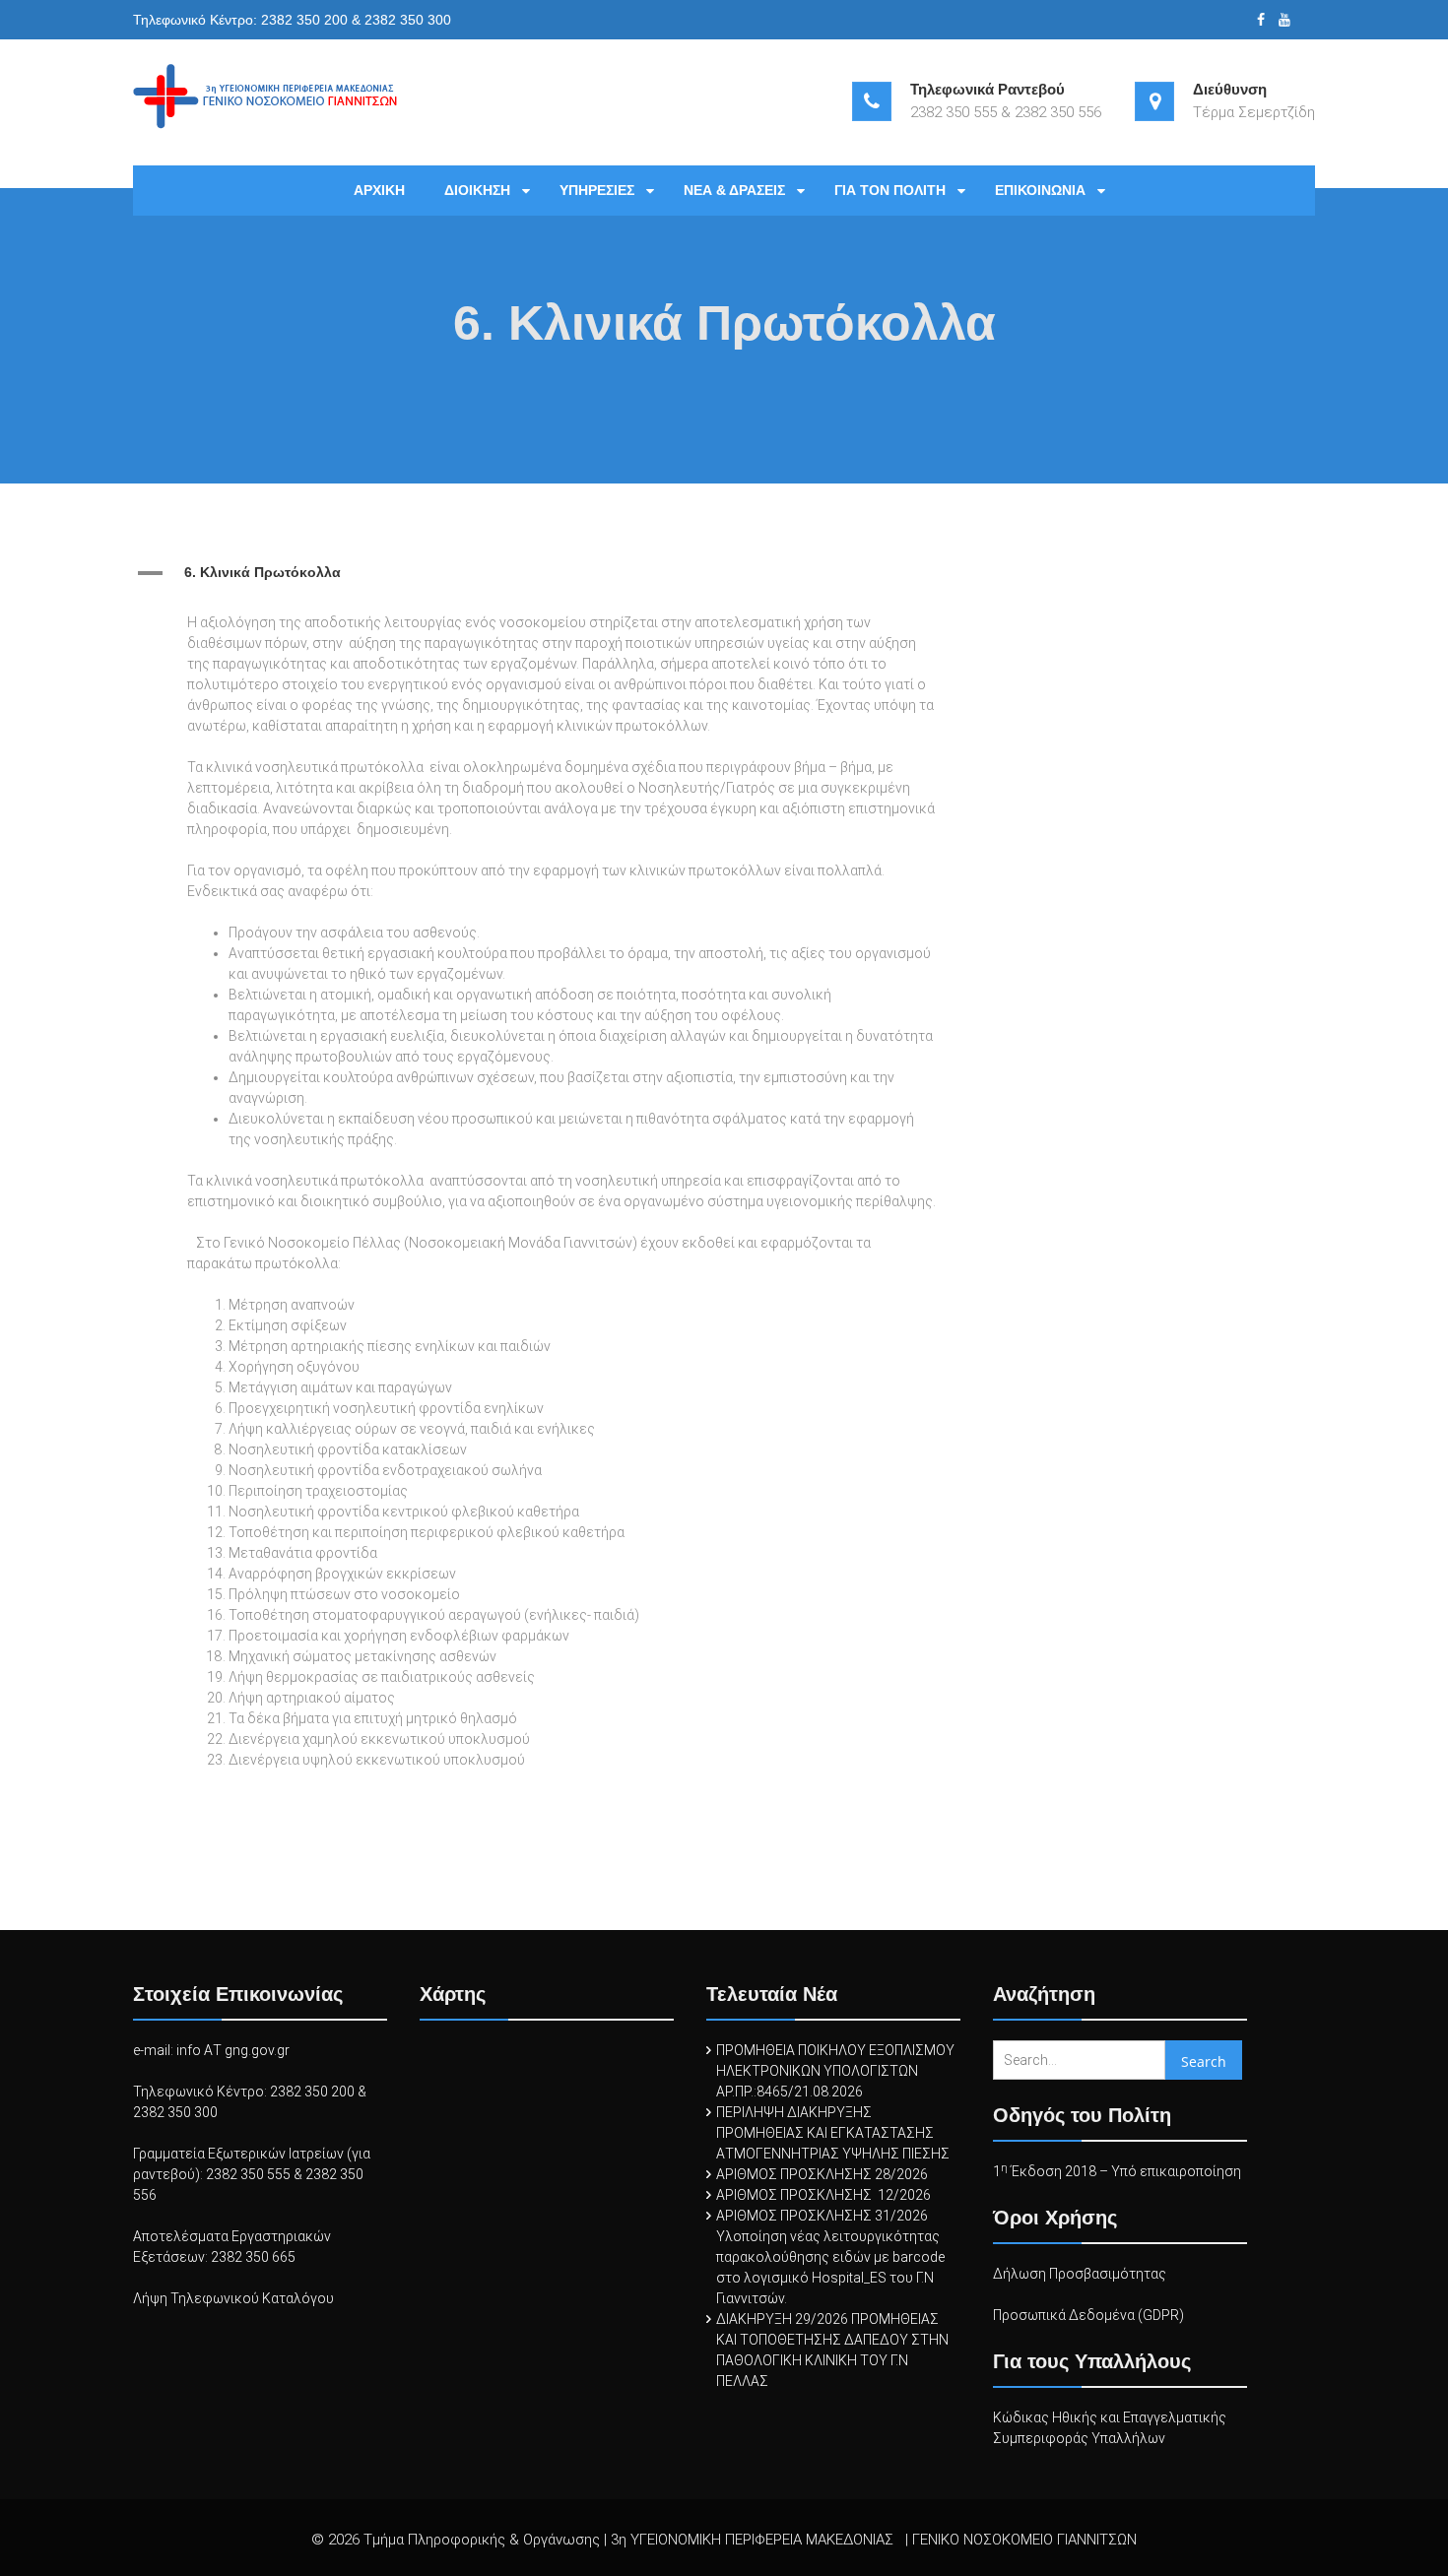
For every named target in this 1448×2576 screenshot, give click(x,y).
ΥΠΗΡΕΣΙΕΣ (597, 190)
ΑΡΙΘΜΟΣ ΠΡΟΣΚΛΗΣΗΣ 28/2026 (822, 2174)
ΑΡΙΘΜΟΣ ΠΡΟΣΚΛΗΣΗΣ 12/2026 (823, 2195)
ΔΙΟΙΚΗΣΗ (477, 190)
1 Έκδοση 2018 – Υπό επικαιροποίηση (1117, 2171)
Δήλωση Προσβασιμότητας (1080, 2274)
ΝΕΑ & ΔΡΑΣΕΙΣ (734, 190)
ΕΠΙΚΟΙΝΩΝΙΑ (1040, 190)
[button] (547, 573)
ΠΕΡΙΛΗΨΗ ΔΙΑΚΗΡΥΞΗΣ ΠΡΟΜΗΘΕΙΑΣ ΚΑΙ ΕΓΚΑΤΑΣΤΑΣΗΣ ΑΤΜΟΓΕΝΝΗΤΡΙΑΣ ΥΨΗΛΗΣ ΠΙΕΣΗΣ (833, 2133)
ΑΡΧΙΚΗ (379, 190)
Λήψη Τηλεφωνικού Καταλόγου (233, 2298)
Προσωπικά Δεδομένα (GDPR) (1088, 2315)
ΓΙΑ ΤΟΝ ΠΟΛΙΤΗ (890, 190)
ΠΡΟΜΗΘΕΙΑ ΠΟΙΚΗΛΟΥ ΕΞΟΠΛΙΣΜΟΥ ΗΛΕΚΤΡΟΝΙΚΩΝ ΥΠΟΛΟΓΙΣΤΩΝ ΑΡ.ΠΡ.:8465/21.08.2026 (835, 2071)
